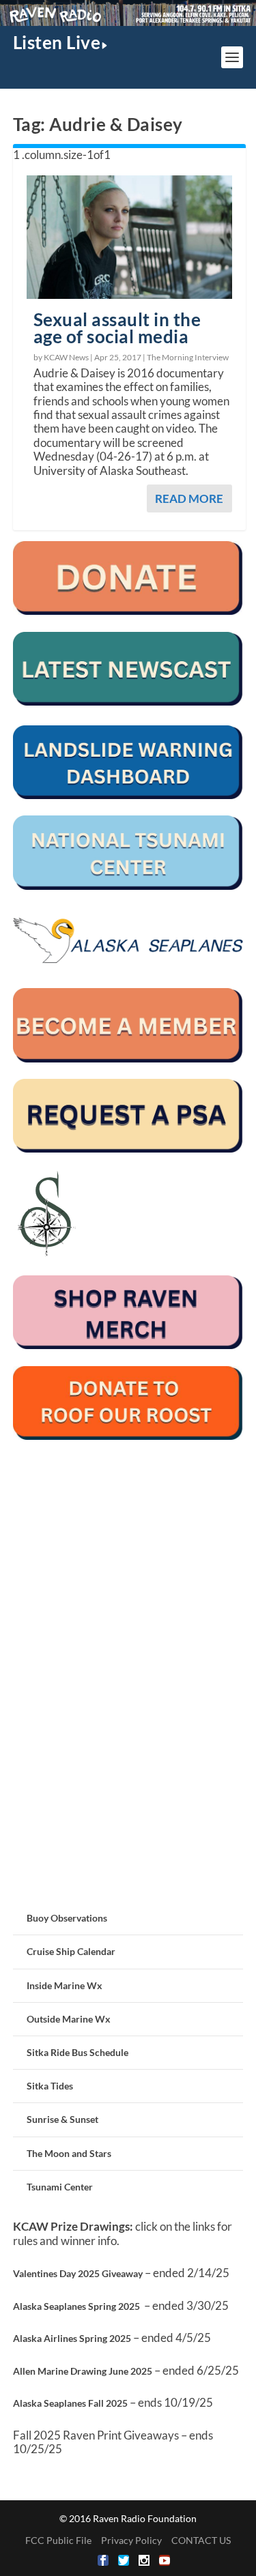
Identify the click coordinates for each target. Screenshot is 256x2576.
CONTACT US (201, 2540)
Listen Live (57, 42)
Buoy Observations (67, 1918)
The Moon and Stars (69, 2153)
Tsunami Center (60, 2187)
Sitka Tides (50, 2086)
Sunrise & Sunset (62, 2119)
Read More (189, 498)
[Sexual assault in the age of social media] (130, 237)
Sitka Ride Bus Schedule (77, 2052)
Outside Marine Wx (69, 2019)
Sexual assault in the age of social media (117, 328)
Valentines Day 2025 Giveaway (78, 2273)
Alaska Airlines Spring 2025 (72, 2338)
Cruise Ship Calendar (71, 1951)
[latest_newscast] (128, 702)
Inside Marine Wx (65, 1985)
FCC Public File (58, 2540)
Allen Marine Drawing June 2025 (83, 2371)
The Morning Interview (188, 357)
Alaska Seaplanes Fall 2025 (70, 2403)
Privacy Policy (131, 2540)
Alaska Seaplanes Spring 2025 (76, 2306)
